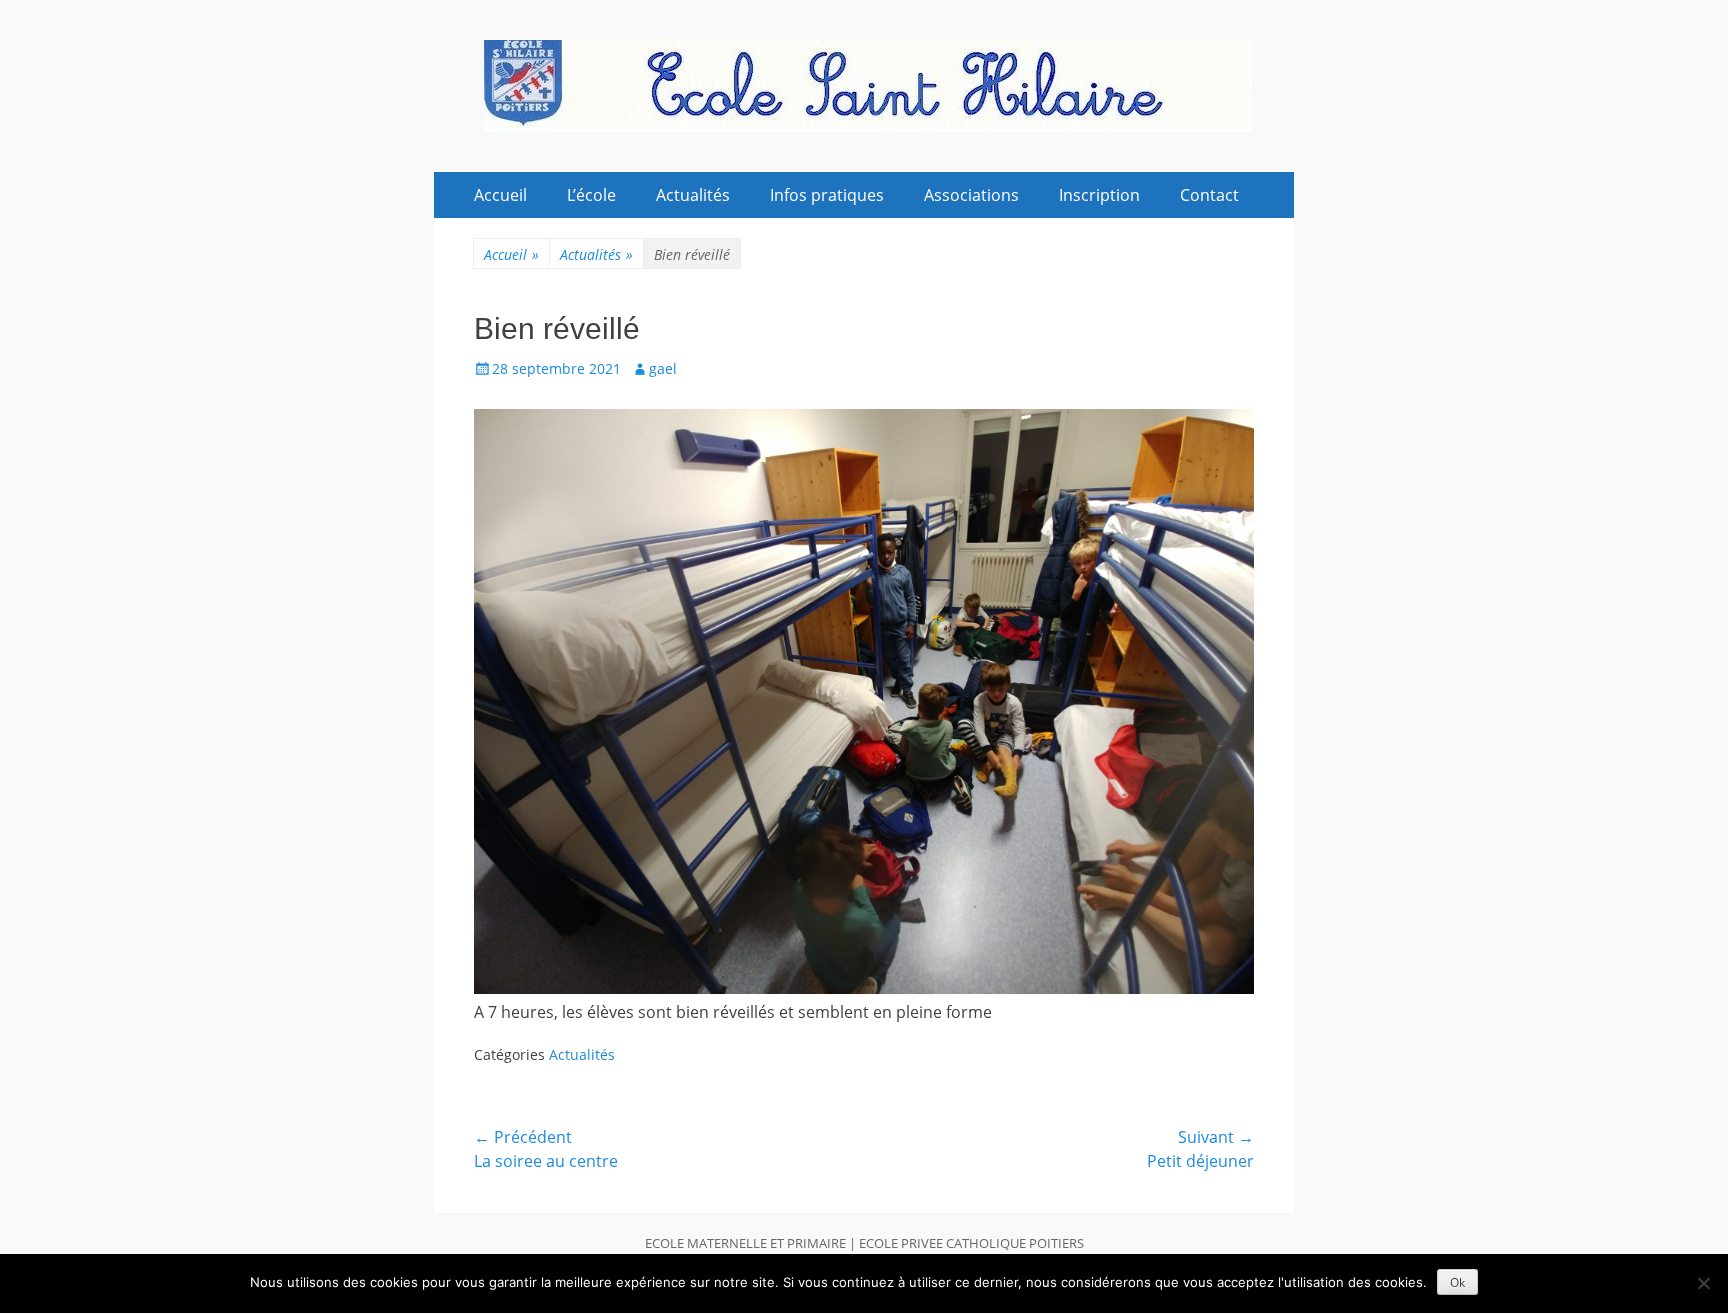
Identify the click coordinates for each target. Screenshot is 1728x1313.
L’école (591, 195)
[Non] (1703, 1283)
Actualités (693, 195)
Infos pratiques (827, 195)
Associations (971, 195)
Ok (1457, 1282)
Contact (1209, 195)
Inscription (1099, 195)
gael (663, 368)
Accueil (500, 195)
